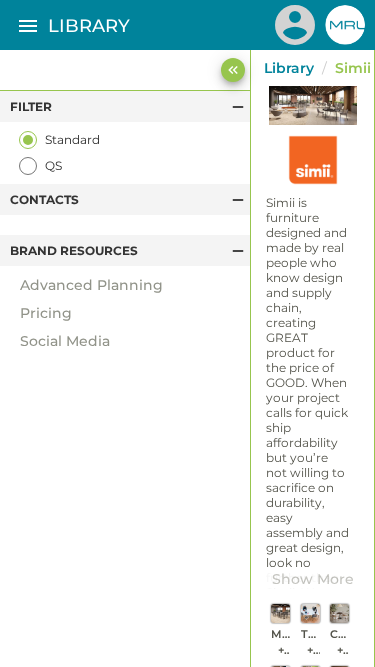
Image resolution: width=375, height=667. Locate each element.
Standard (72, 139)
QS (53, 165)
